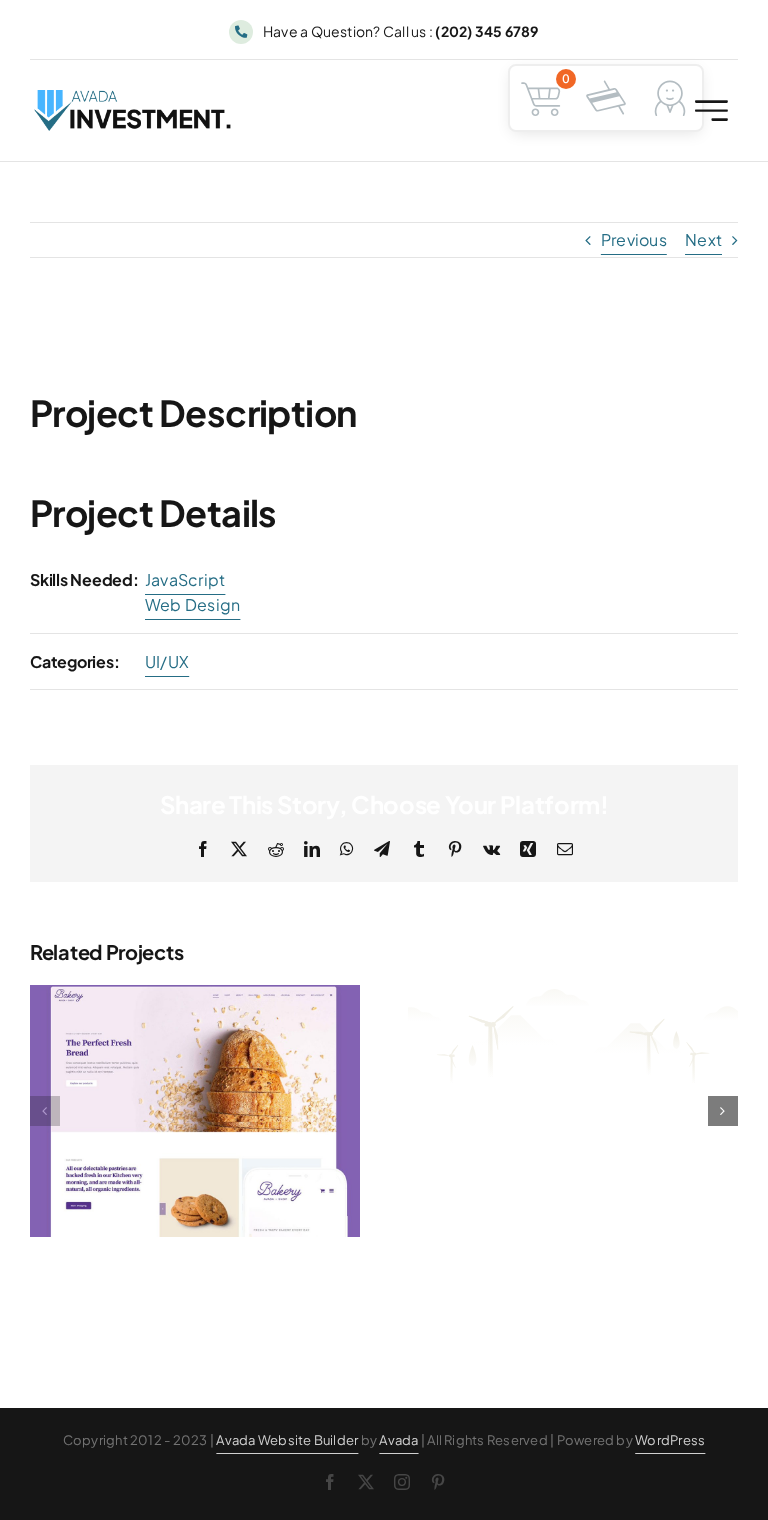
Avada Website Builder (287, 1440)
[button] (45, 1111)
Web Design (192, 604)
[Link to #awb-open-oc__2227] (711, 110)
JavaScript (185, 579)
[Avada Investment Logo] (134, 97)
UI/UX (167, 661)
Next (703, 239)
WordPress (670, 1440)
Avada (398, 1440)
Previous (634, 239)
